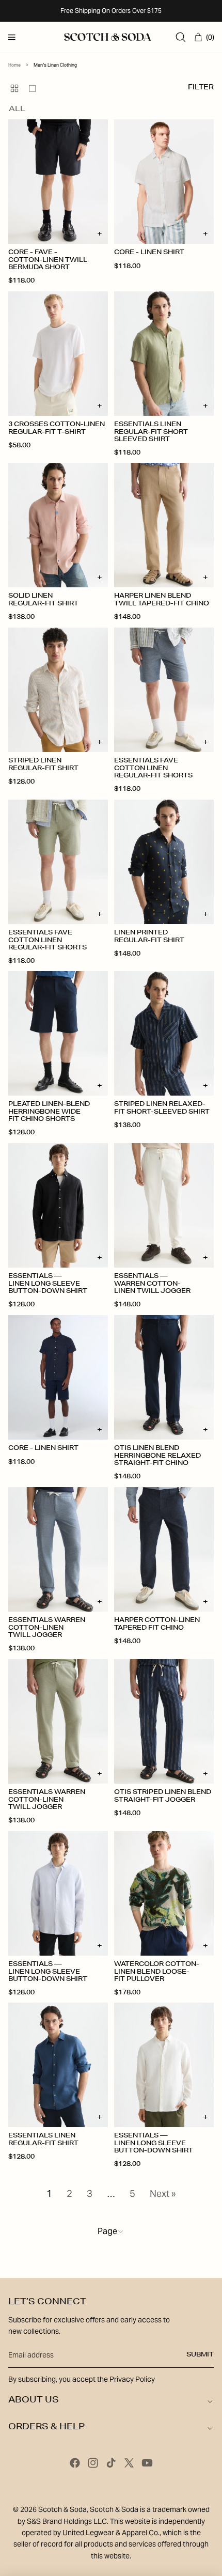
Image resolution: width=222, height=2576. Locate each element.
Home (14, 65)
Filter (201, 88)
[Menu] (12, 37)
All (17, 110)
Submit (200, 2355)
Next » (163, 2194)
